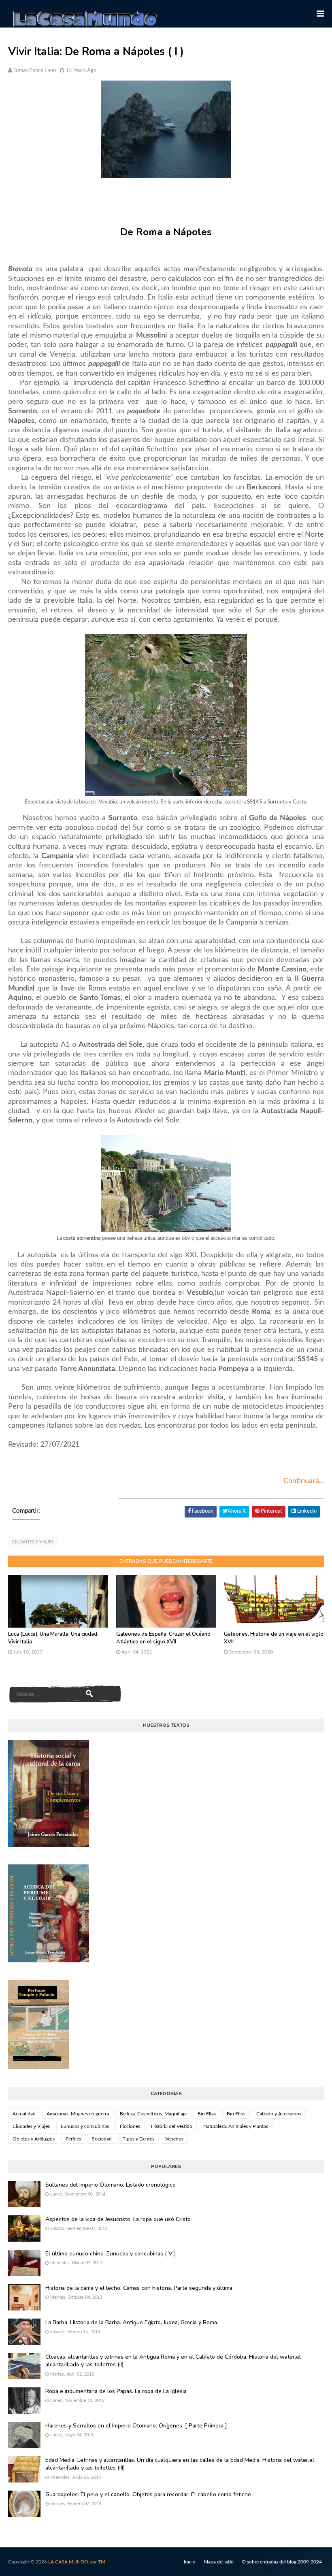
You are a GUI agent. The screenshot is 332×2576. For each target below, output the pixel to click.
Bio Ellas (207, 2114)
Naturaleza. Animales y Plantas (236, 2126)
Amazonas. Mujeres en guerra (78, 2114)
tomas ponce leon (35, 71)
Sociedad (102, 2139)
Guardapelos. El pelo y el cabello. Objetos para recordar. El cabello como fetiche (148, 2494)
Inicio (190, 2562)
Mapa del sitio (219, 2562)
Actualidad (24, 2114)
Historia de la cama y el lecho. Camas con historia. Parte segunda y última (139, 2288)
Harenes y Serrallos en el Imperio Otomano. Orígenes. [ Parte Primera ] (136, 2426)
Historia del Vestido (172, 2126)
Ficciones (130, 2126)
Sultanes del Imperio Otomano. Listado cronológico (111, 2185)
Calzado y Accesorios (279, 2114)
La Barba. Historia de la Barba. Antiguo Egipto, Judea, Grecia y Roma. (132, 2322)
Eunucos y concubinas (85, 2126)
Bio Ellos (236, 2114)
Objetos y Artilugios (34, 2139)
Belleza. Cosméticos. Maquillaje (153, 2114)
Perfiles (73, 2139)
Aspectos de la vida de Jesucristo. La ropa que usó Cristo (118, 2219)
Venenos (174, 2139)
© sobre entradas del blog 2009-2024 (282, 2562)
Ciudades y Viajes (33, 1542)
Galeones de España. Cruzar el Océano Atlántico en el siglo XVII (163, 1638)
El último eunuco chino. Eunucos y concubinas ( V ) (111, 2254)
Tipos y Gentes (138, 2139)
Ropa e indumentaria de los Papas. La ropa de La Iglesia (116, 2391)
